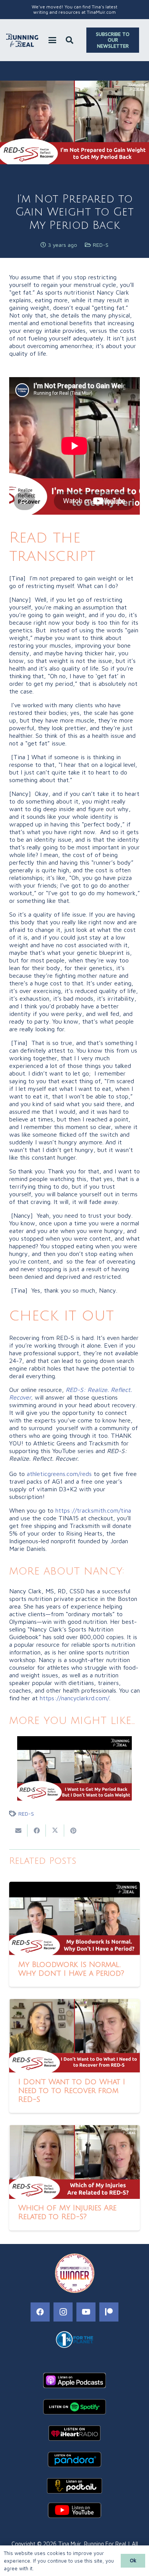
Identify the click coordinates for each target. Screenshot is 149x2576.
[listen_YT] (74, 2510)
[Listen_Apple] (74, 2380)
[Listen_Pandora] (74, 2459)
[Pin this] (73, 1831)
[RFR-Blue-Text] (22, 40)
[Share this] (37, 1831)
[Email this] (18, 1831)
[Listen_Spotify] (74, 2407)
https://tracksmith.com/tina (93, 1510)
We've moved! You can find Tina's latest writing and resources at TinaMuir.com (74, 9)
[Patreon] (109, 2312)
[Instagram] (63, 2312)
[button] (52, 40)
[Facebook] (40, 2312)
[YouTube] (86, 2312)
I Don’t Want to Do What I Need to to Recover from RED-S (72, 2091)
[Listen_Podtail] (74, 2486)
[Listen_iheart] (74, 2433)
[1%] (74, 2339)
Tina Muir (69, 2544)
